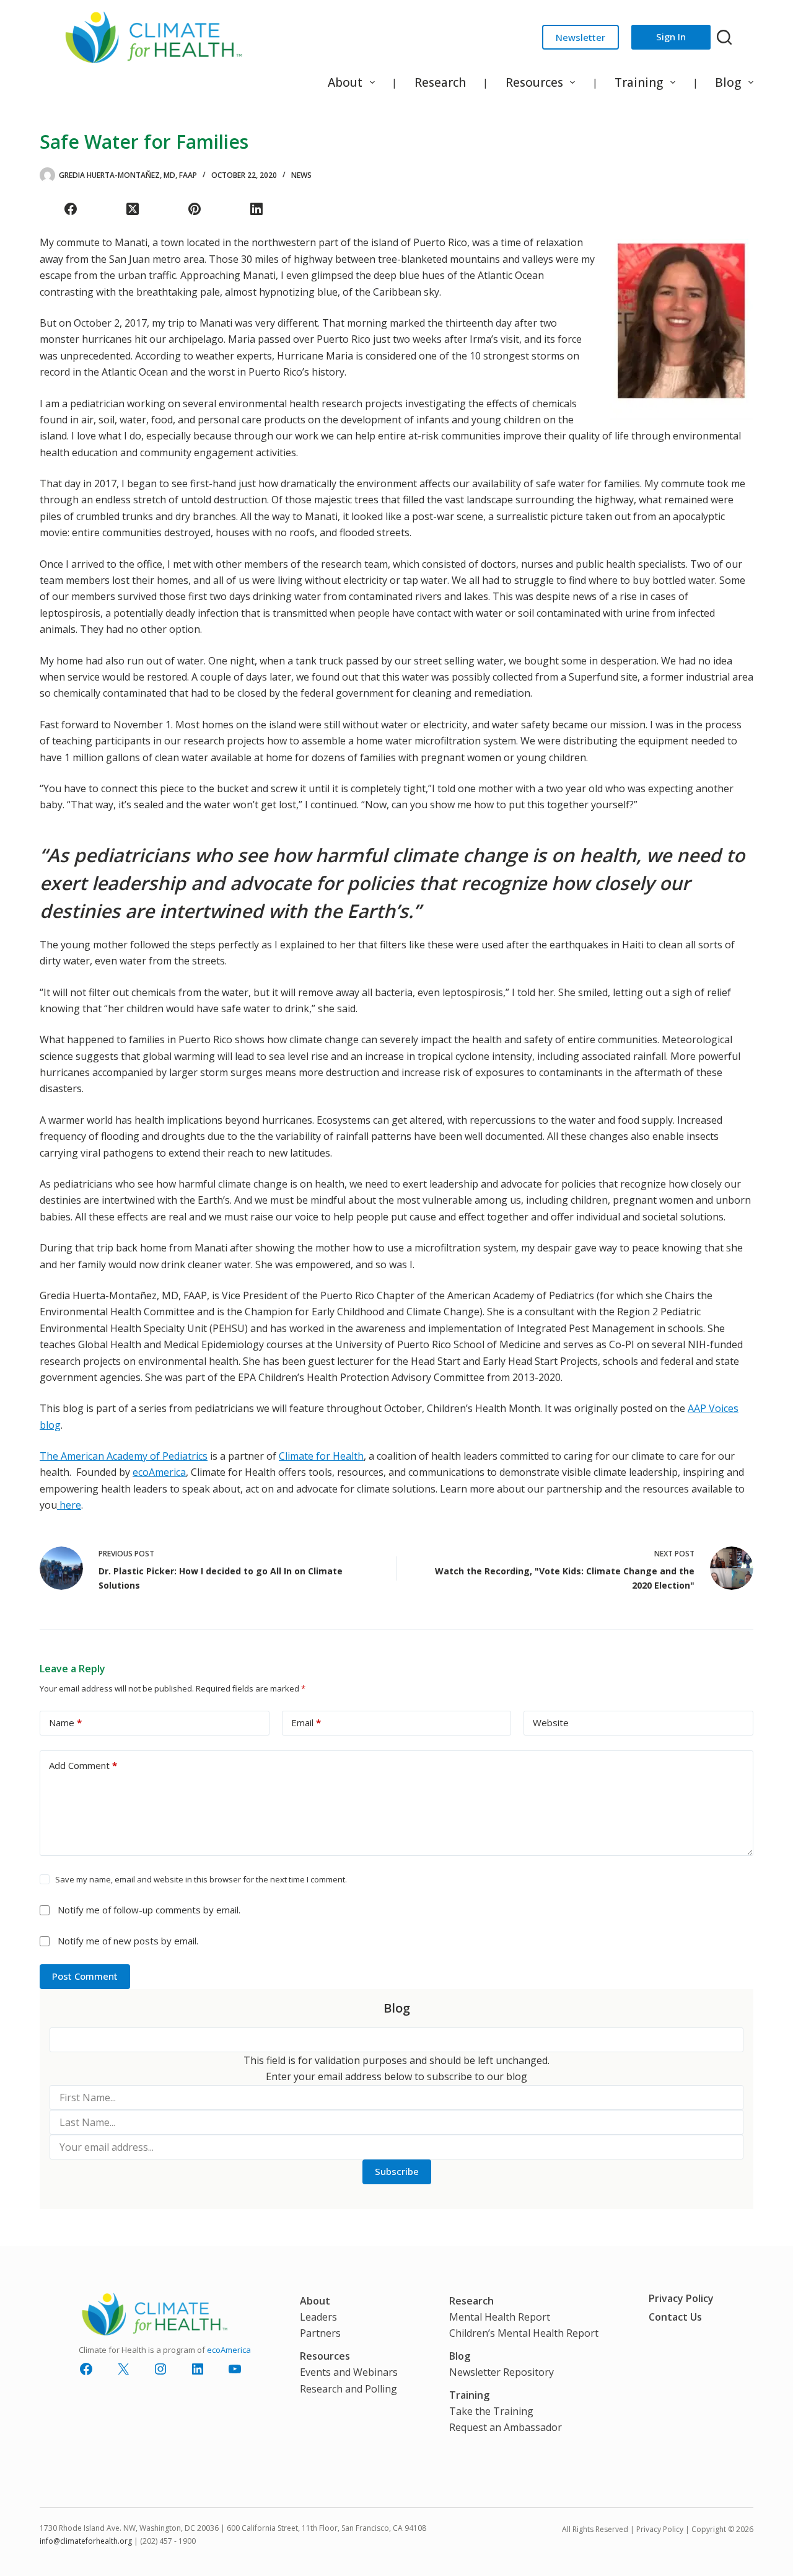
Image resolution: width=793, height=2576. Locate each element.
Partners (320, 2333)
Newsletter (581, 37)
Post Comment (85, 1976)
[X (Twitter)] (133, 209)
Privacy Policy (681, 2298)
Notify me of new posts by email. (128, 1941)
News (301, 175)
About (345, 82)
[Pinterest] (195, 209)
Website (551, 1722)
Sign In (671, 37)
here (69, 1505)
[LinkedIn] (256, 209)
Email (306, 1722)
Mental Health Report (500, 2317)
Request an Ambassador (506, 2427)
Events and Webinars (349, 2372)
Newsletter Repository (502, 2372)
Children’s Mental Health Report (524, 2333)
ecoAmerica (159, 1472)
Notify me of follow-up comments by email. (149, 1910)
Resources (534, 82)
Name (65, 1722)
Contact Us (675, 2317)
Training (639, 82)
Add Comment (83, 1765)
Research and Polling (348, 2389)
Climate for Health (321, 1456)
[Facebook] (71, 209)
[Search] (724, 37)
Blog (728, 82)
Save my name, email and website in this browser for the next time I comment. (201, 1879)
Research (440, 82)
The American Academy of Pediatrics (124, 1456)
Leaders (318, 2317)
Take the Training (491, 2411)
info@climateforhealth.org (86, 2541)
